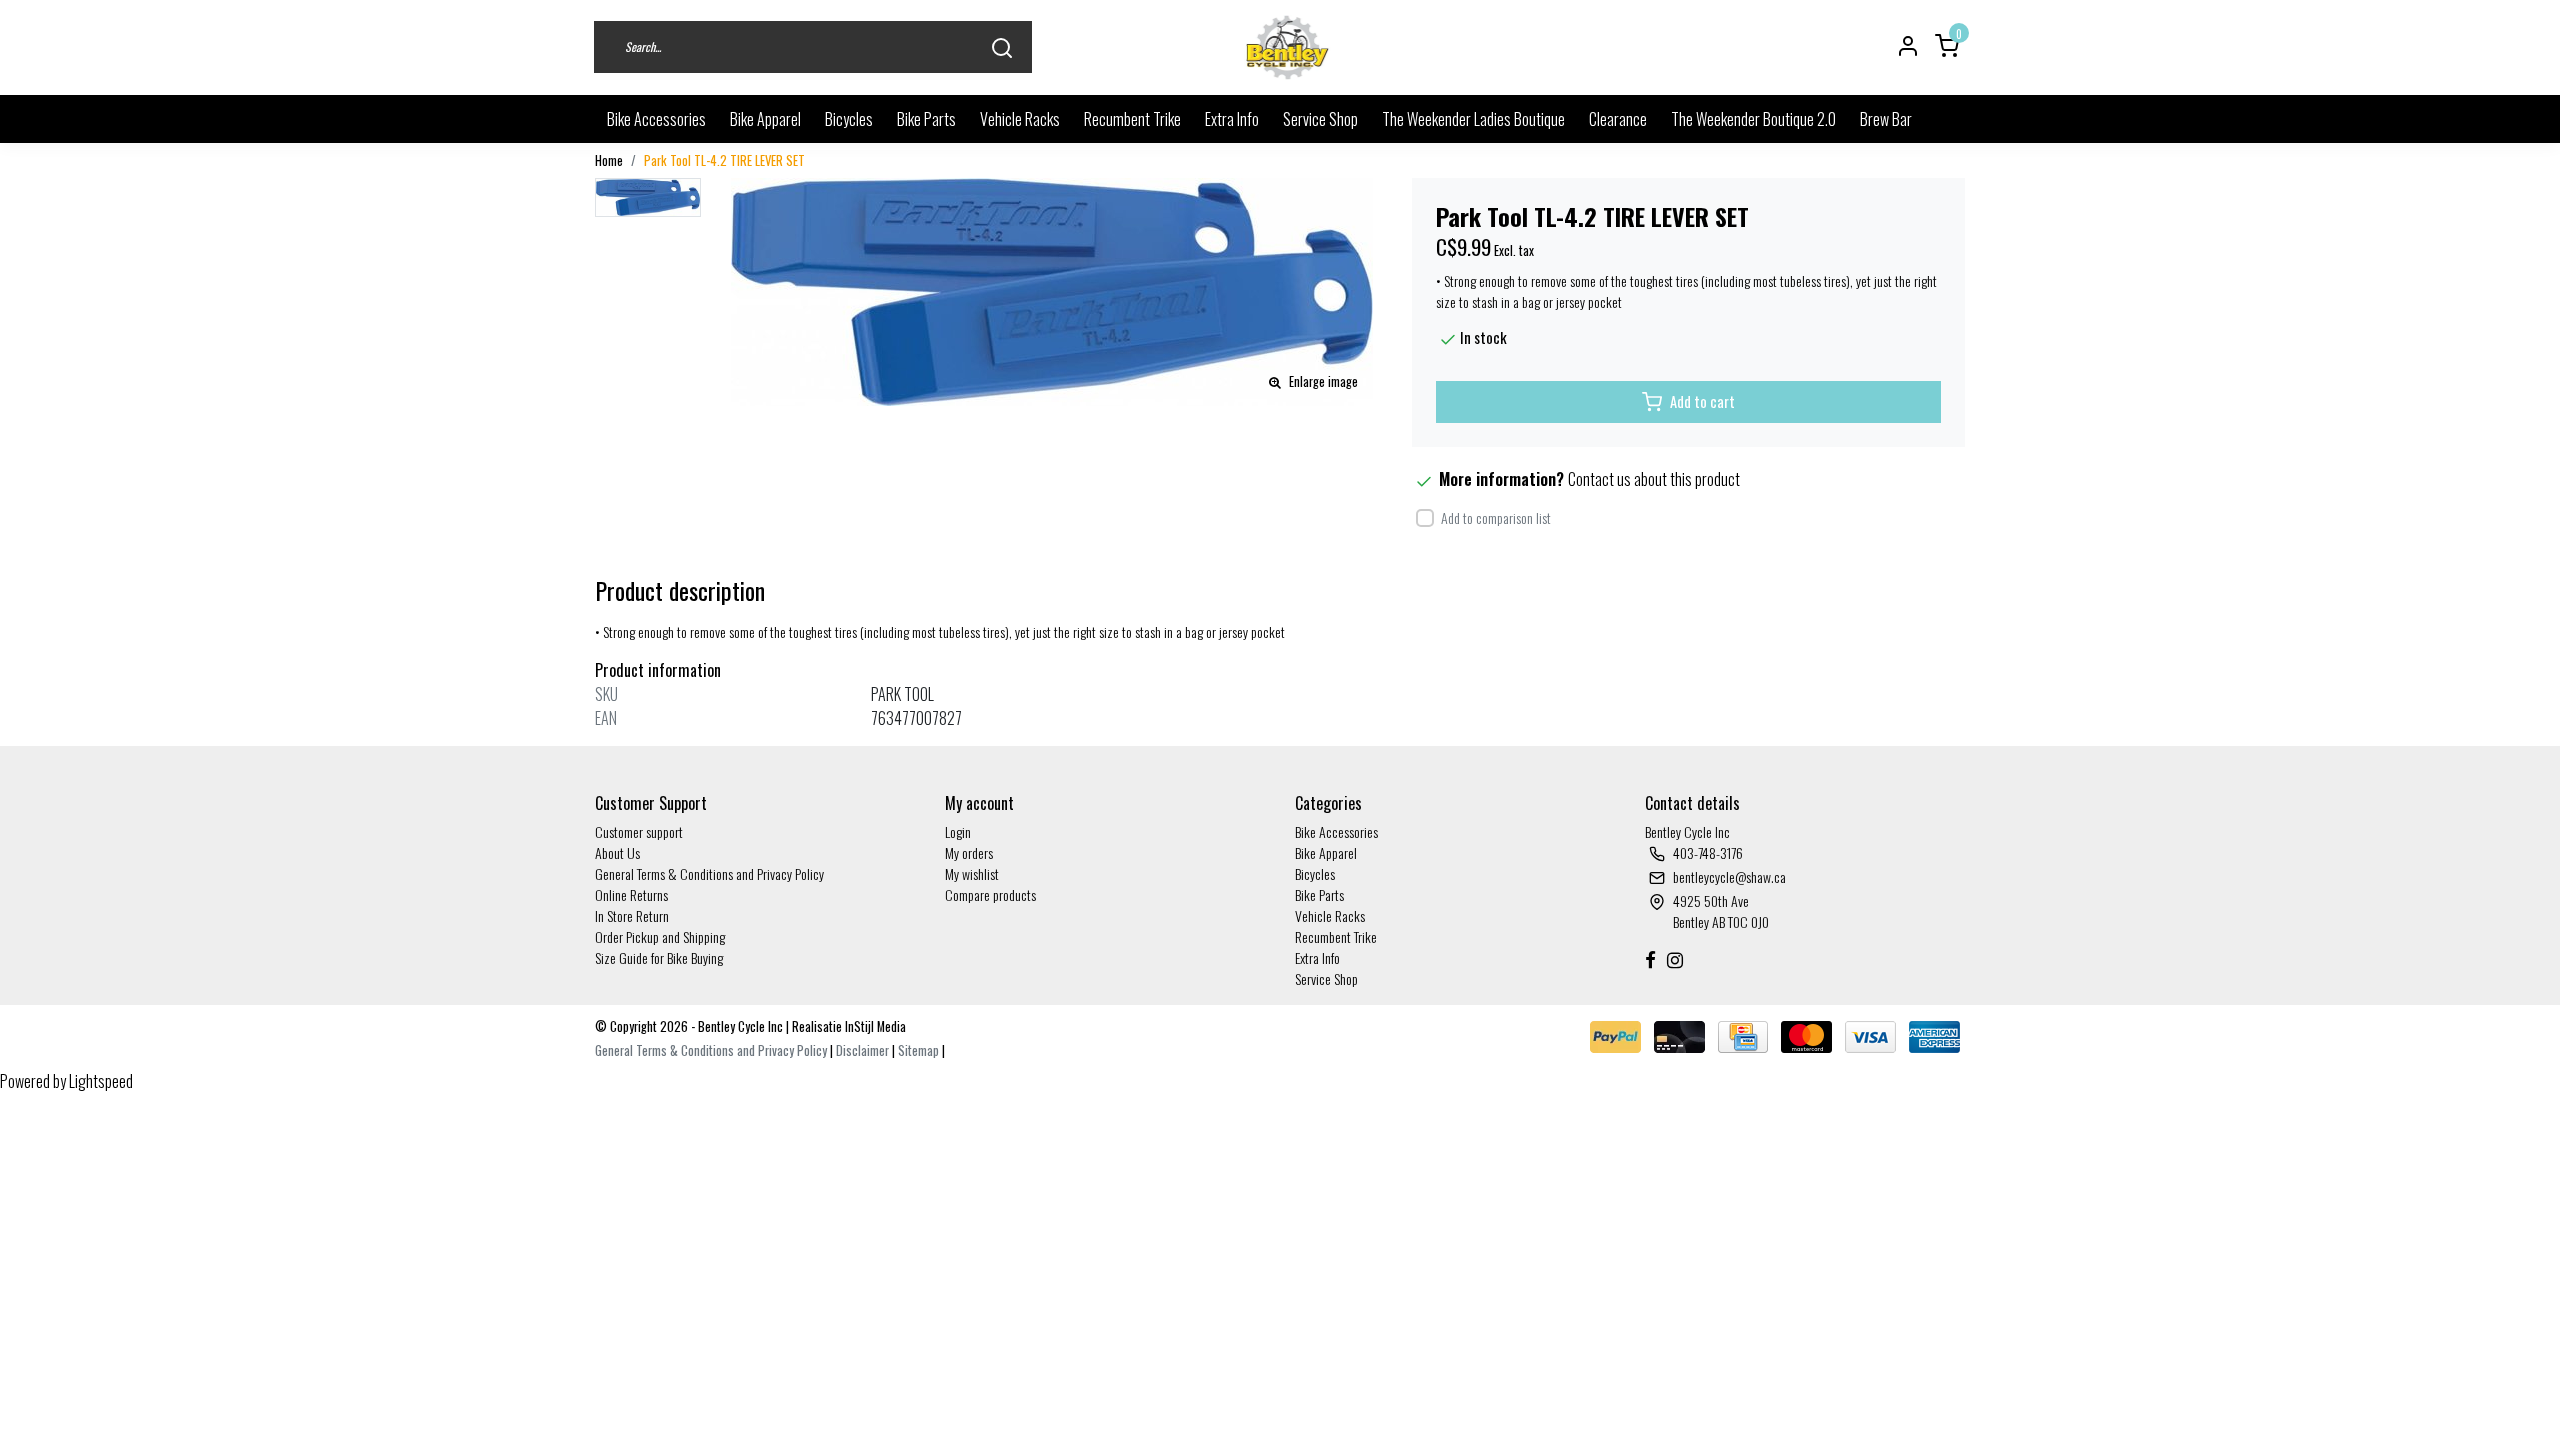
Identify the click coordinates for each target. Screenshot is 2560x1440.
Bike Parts (926, 119)
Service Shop (1320, 119)
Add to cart (1702, 401)
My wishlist (972, 873)
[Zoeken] (1002, 47)
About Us (617, 852)
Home (609, 160)
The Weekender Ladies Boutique (1473, 119)
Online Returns (631, 894)
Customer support (639, 831)
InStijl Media (874, 1026)
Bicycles (849, 119)
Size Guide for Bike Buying (659, 957)
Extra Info (1232, 119)
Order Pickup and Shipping (660, 936)
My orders (969, 852)
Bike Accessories (656, 119)
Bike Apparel (765, 119)
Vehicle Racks (1020, 119)
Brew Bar (1886, 119)
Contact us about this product (1654, 479)
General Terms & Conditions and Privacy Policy (709, 873)
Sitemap (918, 1050)
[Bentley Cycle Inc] (1288, 47)
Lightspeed (101, 1081)
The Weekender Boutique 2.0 (1753, 119)
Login (958, 831)
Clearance (1618, 119)
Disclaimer (862, 1050)
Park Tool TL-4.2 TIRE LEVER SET (724, 160)
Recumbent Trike (1132, 119)
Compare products (990, 894)
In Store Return (632, 915)
